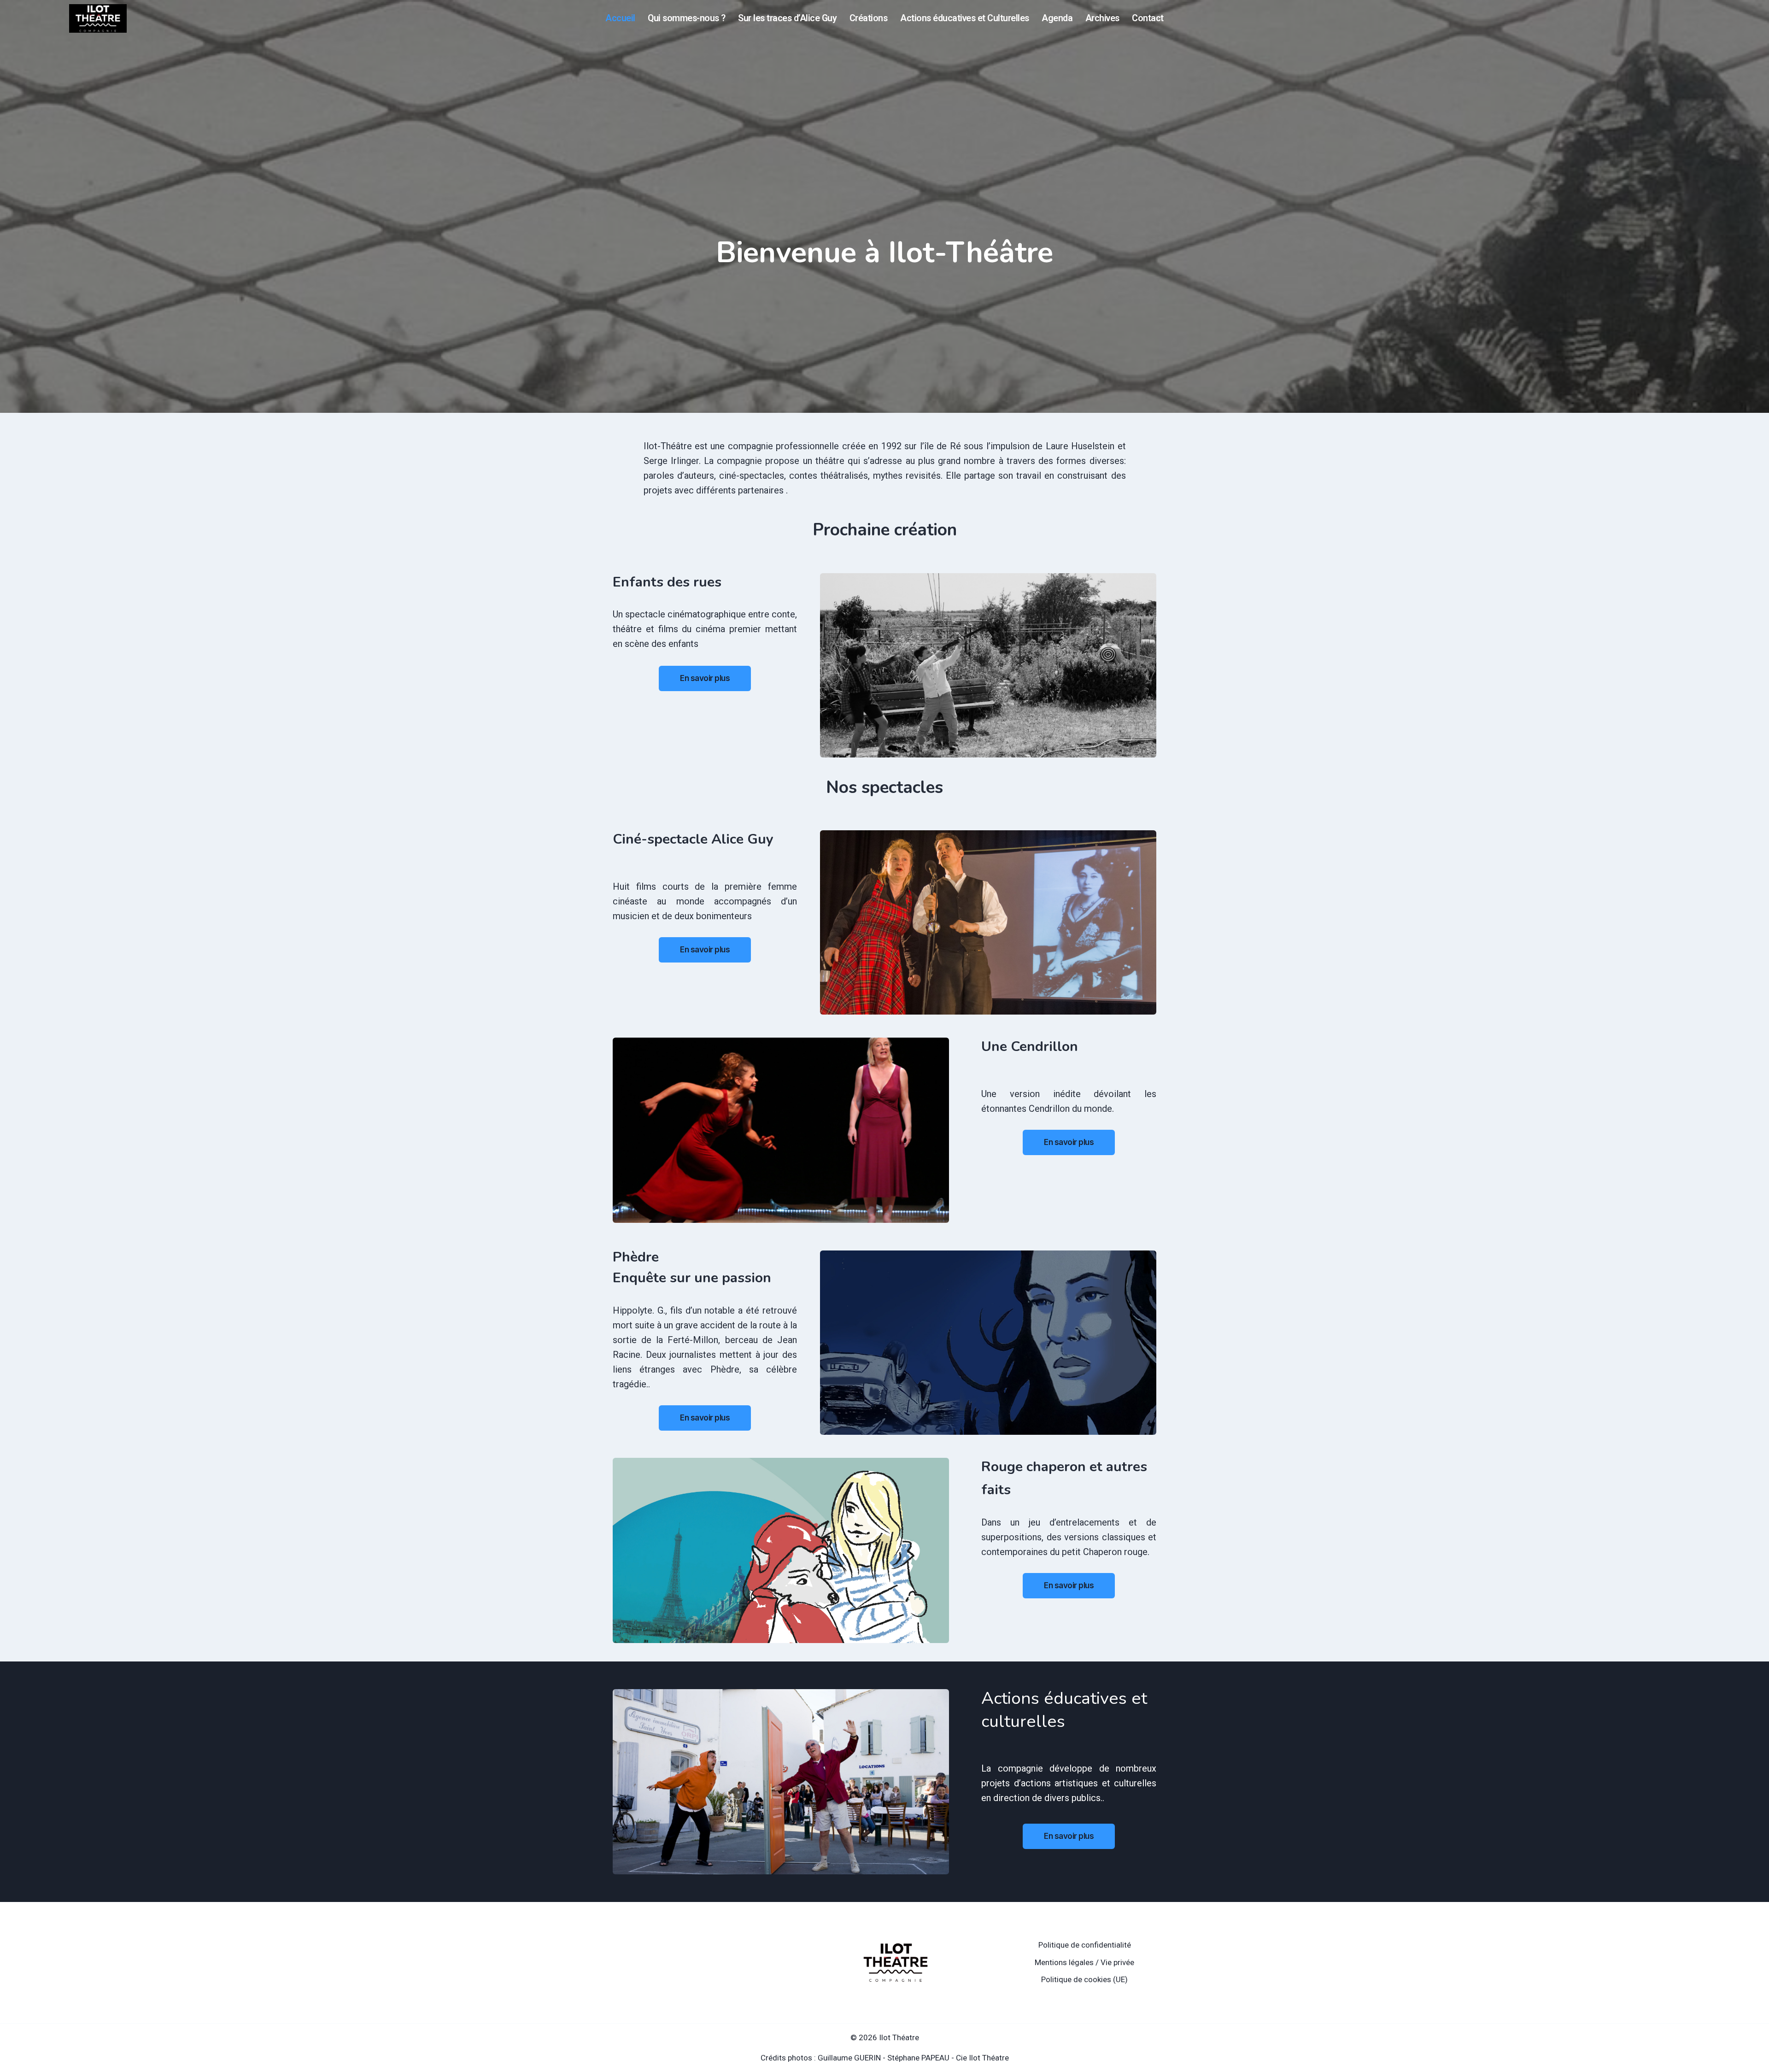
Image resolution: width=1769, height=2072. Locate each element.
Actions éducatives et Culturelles (965, 18)
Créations (869, 18)
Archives (1102, 18)
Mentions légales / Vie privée (1084, 1962)
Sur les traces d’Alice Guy (787, 18)
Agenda (1057, 18)
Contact (1148, 18)
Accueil (620, 18)
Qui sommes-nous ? (687, 18)
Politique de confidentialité (1085, 1945)
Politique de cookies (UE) (1084, 1979)
